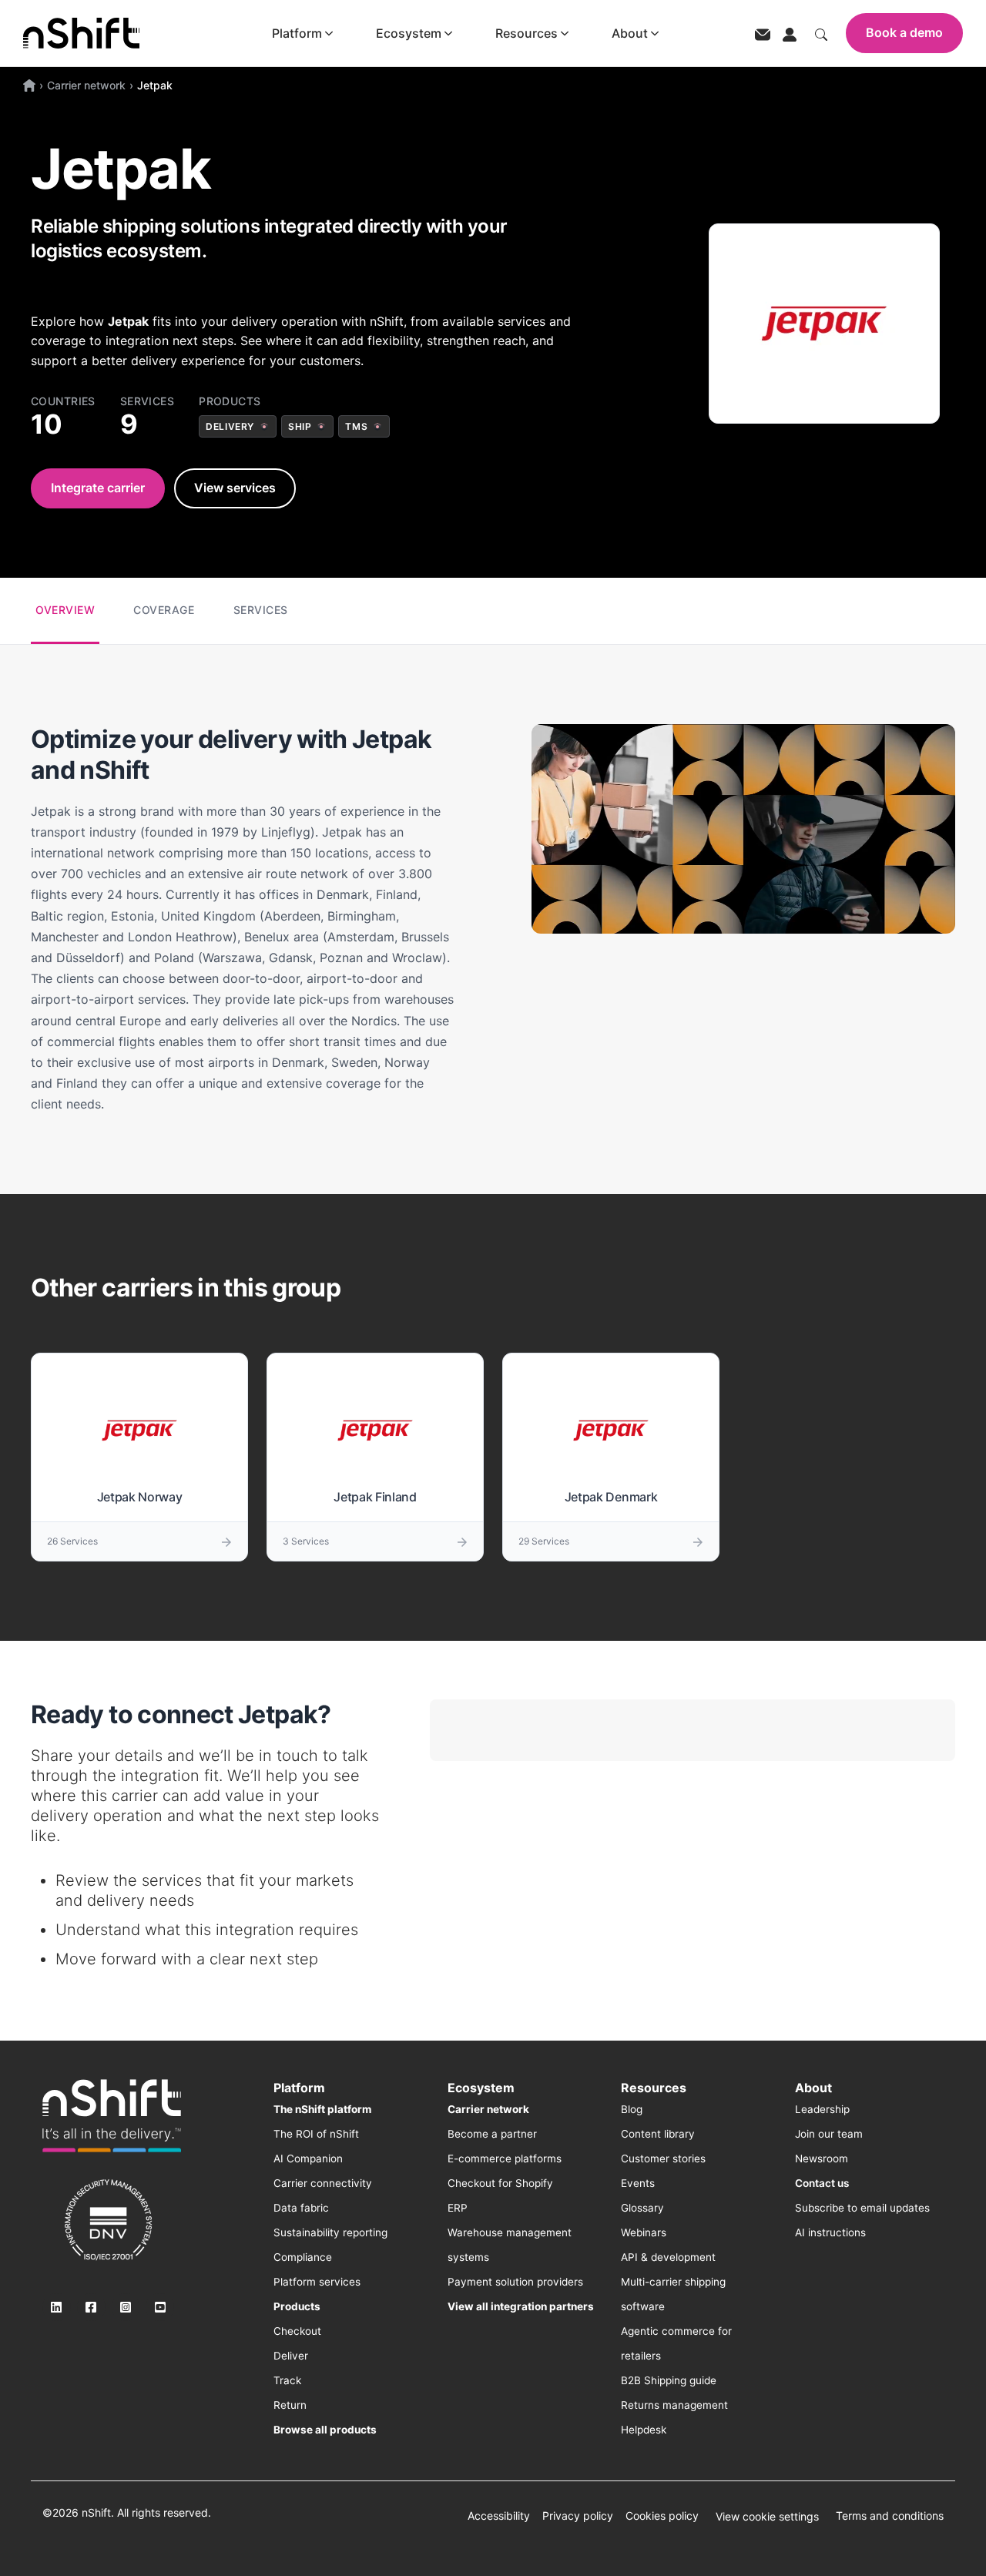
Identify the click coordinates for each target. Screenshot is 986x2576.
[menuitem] (322, 2109)
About (630, 33)
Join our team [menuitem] (829, 2134)
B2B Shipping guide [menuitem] (669, 2380)
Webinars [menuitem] (644, 2232)
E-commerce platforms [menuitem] (505, 2158)
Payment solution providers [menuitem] (515, 2282)
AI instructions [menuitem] (830, 2232)
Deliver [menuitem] (291, 2356)
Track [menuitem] (287, 2380)
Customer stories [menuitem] (663, 2158)
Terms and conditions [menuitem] (890, 2516)
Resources (527, 33)
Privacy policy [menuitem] (578, 2516)
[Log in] (790, 33)
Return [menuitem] (290, 2405)
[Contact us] (763, 34)
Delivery (230, 426)
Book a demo (904, 32)
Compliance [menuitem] (303, 2257)
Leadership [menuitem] (822, 2109)
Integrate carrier (98, 488)
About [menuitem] (813, 2088)
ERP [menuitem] (458, 2208)
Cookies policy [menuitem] (662, 2516)
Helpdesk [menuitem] (644, 2430)
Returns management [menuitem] (674, 2405)
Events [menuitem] (638, 2183)
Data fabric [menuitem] (301, 2208)
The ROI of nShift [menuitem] (316, 2134)
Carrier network (86, 85)
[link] (112, 2115)
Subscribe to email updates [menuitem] (862, 2208)
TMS (356, 426)
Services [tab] (261, 610)
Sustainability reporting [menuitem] (330, 2232)
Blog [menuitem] (632, 2109)
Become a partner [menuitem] (492, 2134)
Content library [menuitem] (658, 2134)
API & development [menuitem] (668, 2257)
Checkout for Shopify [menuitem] (500, 2183)
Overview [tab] (65, 610)
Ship (300, 426)
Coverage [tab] (164, 610)
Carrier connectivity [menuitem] (323, 2183)
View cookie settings (767, 2516)
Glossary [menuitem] (642, 2208)
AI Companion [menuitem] (308, 2158)
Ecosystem (409, 33)
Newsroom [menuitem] (822, 2158)
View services (235, 488)
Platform (297, 33)
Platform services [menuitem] (317, 2282)
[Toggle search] (821, 33)
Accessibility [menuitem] (499, 2516)
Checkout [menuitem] (297, 2331)
